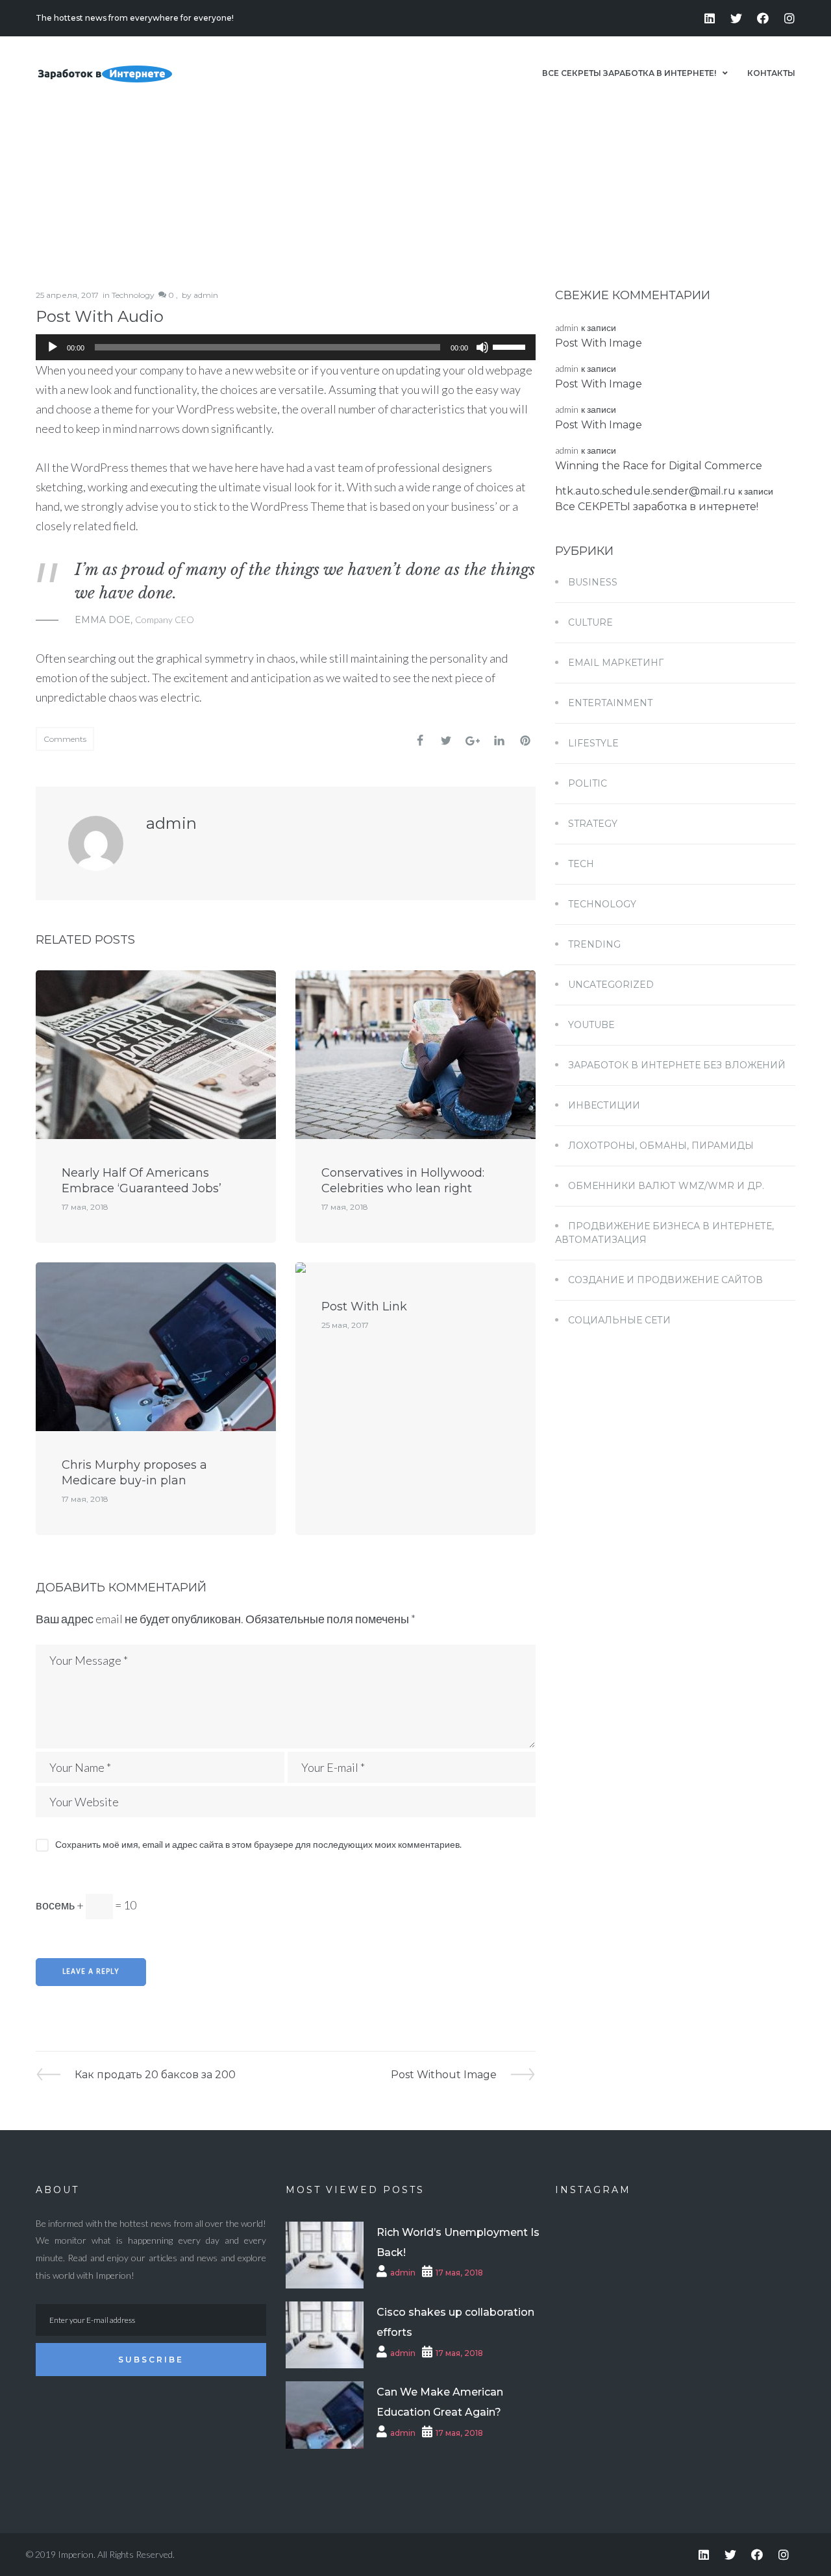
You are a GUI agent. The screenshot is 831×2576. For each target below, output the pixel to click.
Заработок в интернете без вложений (677, 1065)
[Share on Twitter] (446, 741)
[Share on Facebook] (420, 741)
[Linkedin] (710, 18)
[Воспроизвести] (53, 347)
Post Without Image (444, 2074)
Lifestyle (593, 743)
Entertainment (610, 703)
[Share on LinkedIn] (499, 741)
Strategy (593, 824)
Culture (590, 622)
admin (206, 295)
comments (65, 739)
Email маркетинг (616, 663)
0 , (172, 295)
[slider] (511, 346)
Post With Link (364, 1306)
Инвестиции (604, 1105)
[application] (286, 347)
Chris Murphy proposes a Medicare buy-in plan (134, 1473)
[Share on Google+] (473, 741)
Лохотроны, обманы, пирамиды (661, 1146)
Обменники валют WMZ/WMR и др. (666, 1186)
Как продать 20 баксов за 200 (155, 2074)
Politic (588, 783)
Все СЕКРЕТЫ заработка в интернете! (657, 507)
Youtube (591, 1025)
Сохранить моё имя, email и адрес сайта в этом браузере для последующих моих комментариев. (258, 1844)
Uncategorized (611, 985)
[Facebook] (763, 18)
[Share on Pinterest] (525, 741)
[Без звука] (482, 347)
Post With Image (599, 343)
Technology (133, 295)
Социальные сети (619, 1320)
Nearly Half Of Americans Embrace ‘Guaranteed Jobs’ (142, 1181)
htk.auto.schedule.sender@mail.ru (645, 491)
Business (593, 582)
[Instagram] (789, 18)
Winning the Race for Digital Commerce (659, 466)
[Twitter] (736, 18)
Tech (581, 864)
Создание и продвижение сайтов (665, 1280)
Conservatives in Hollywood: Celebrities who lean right (403, 1181)
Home (703, 170)
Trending (594, 944)
